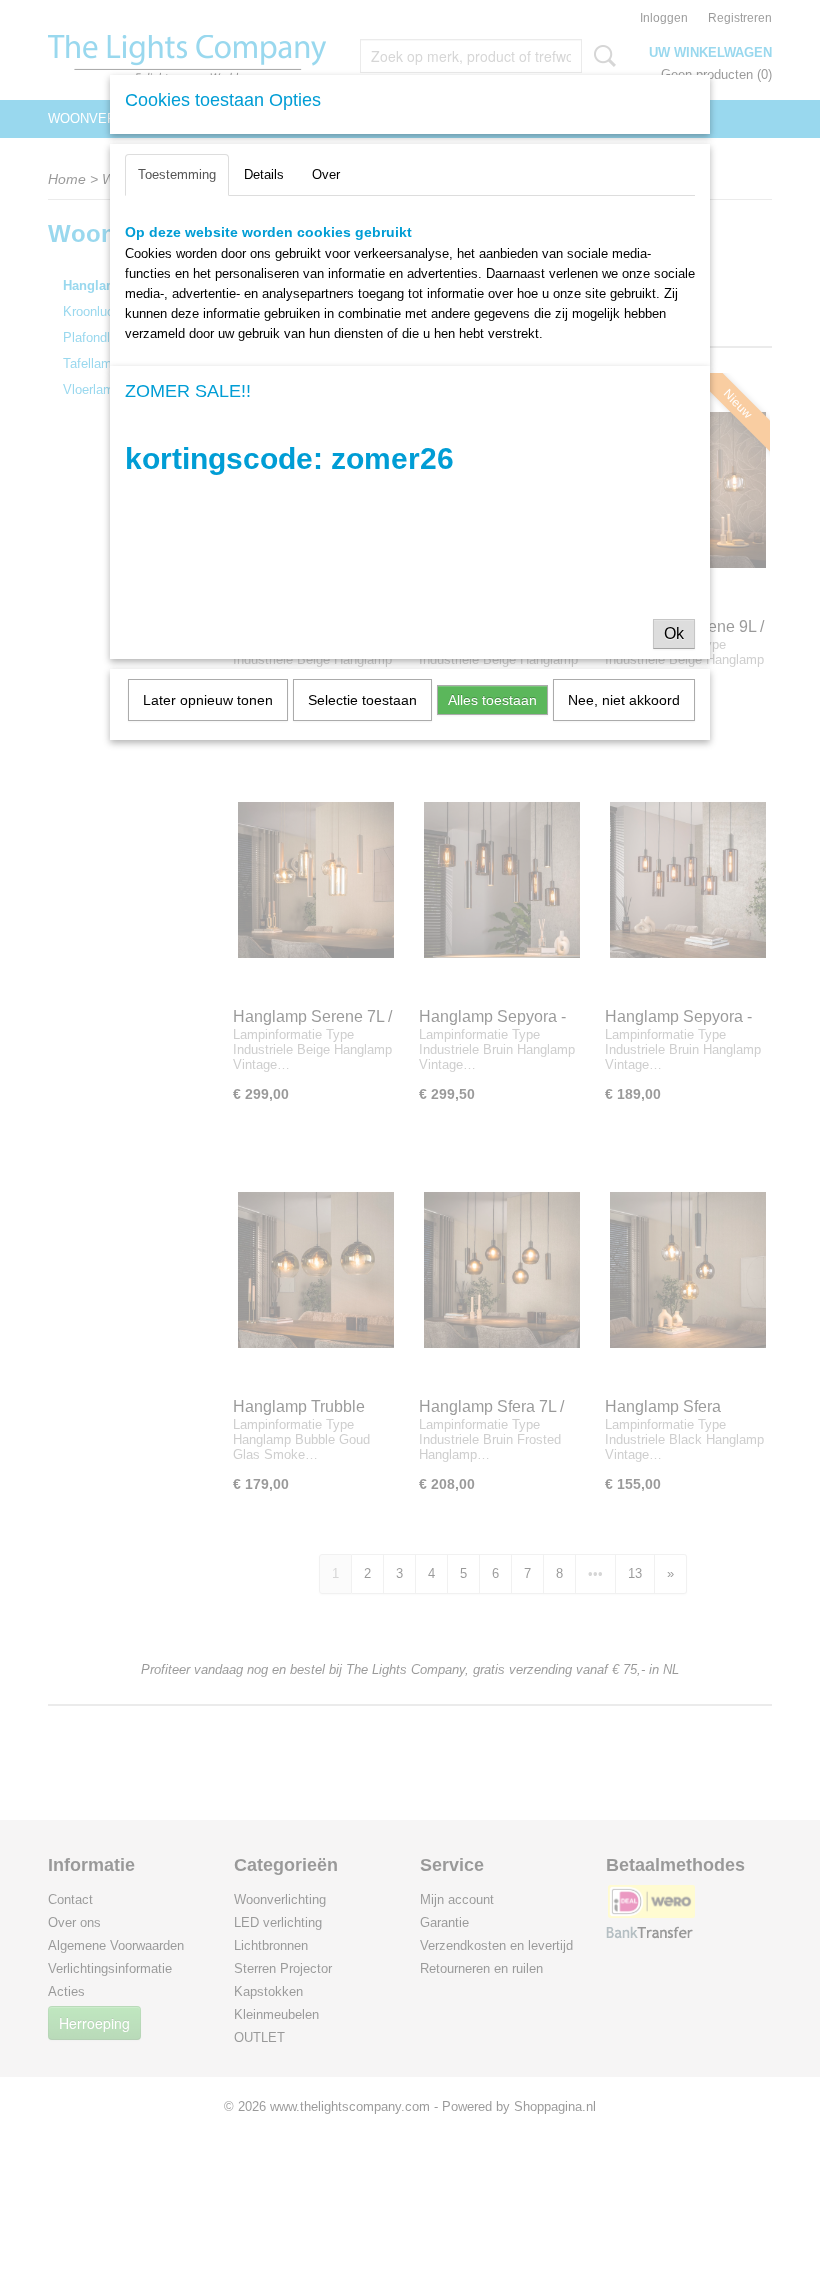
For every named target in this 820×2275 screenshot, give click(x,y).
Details (264, 174)
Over (326, 174)
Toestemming (177, 174)
